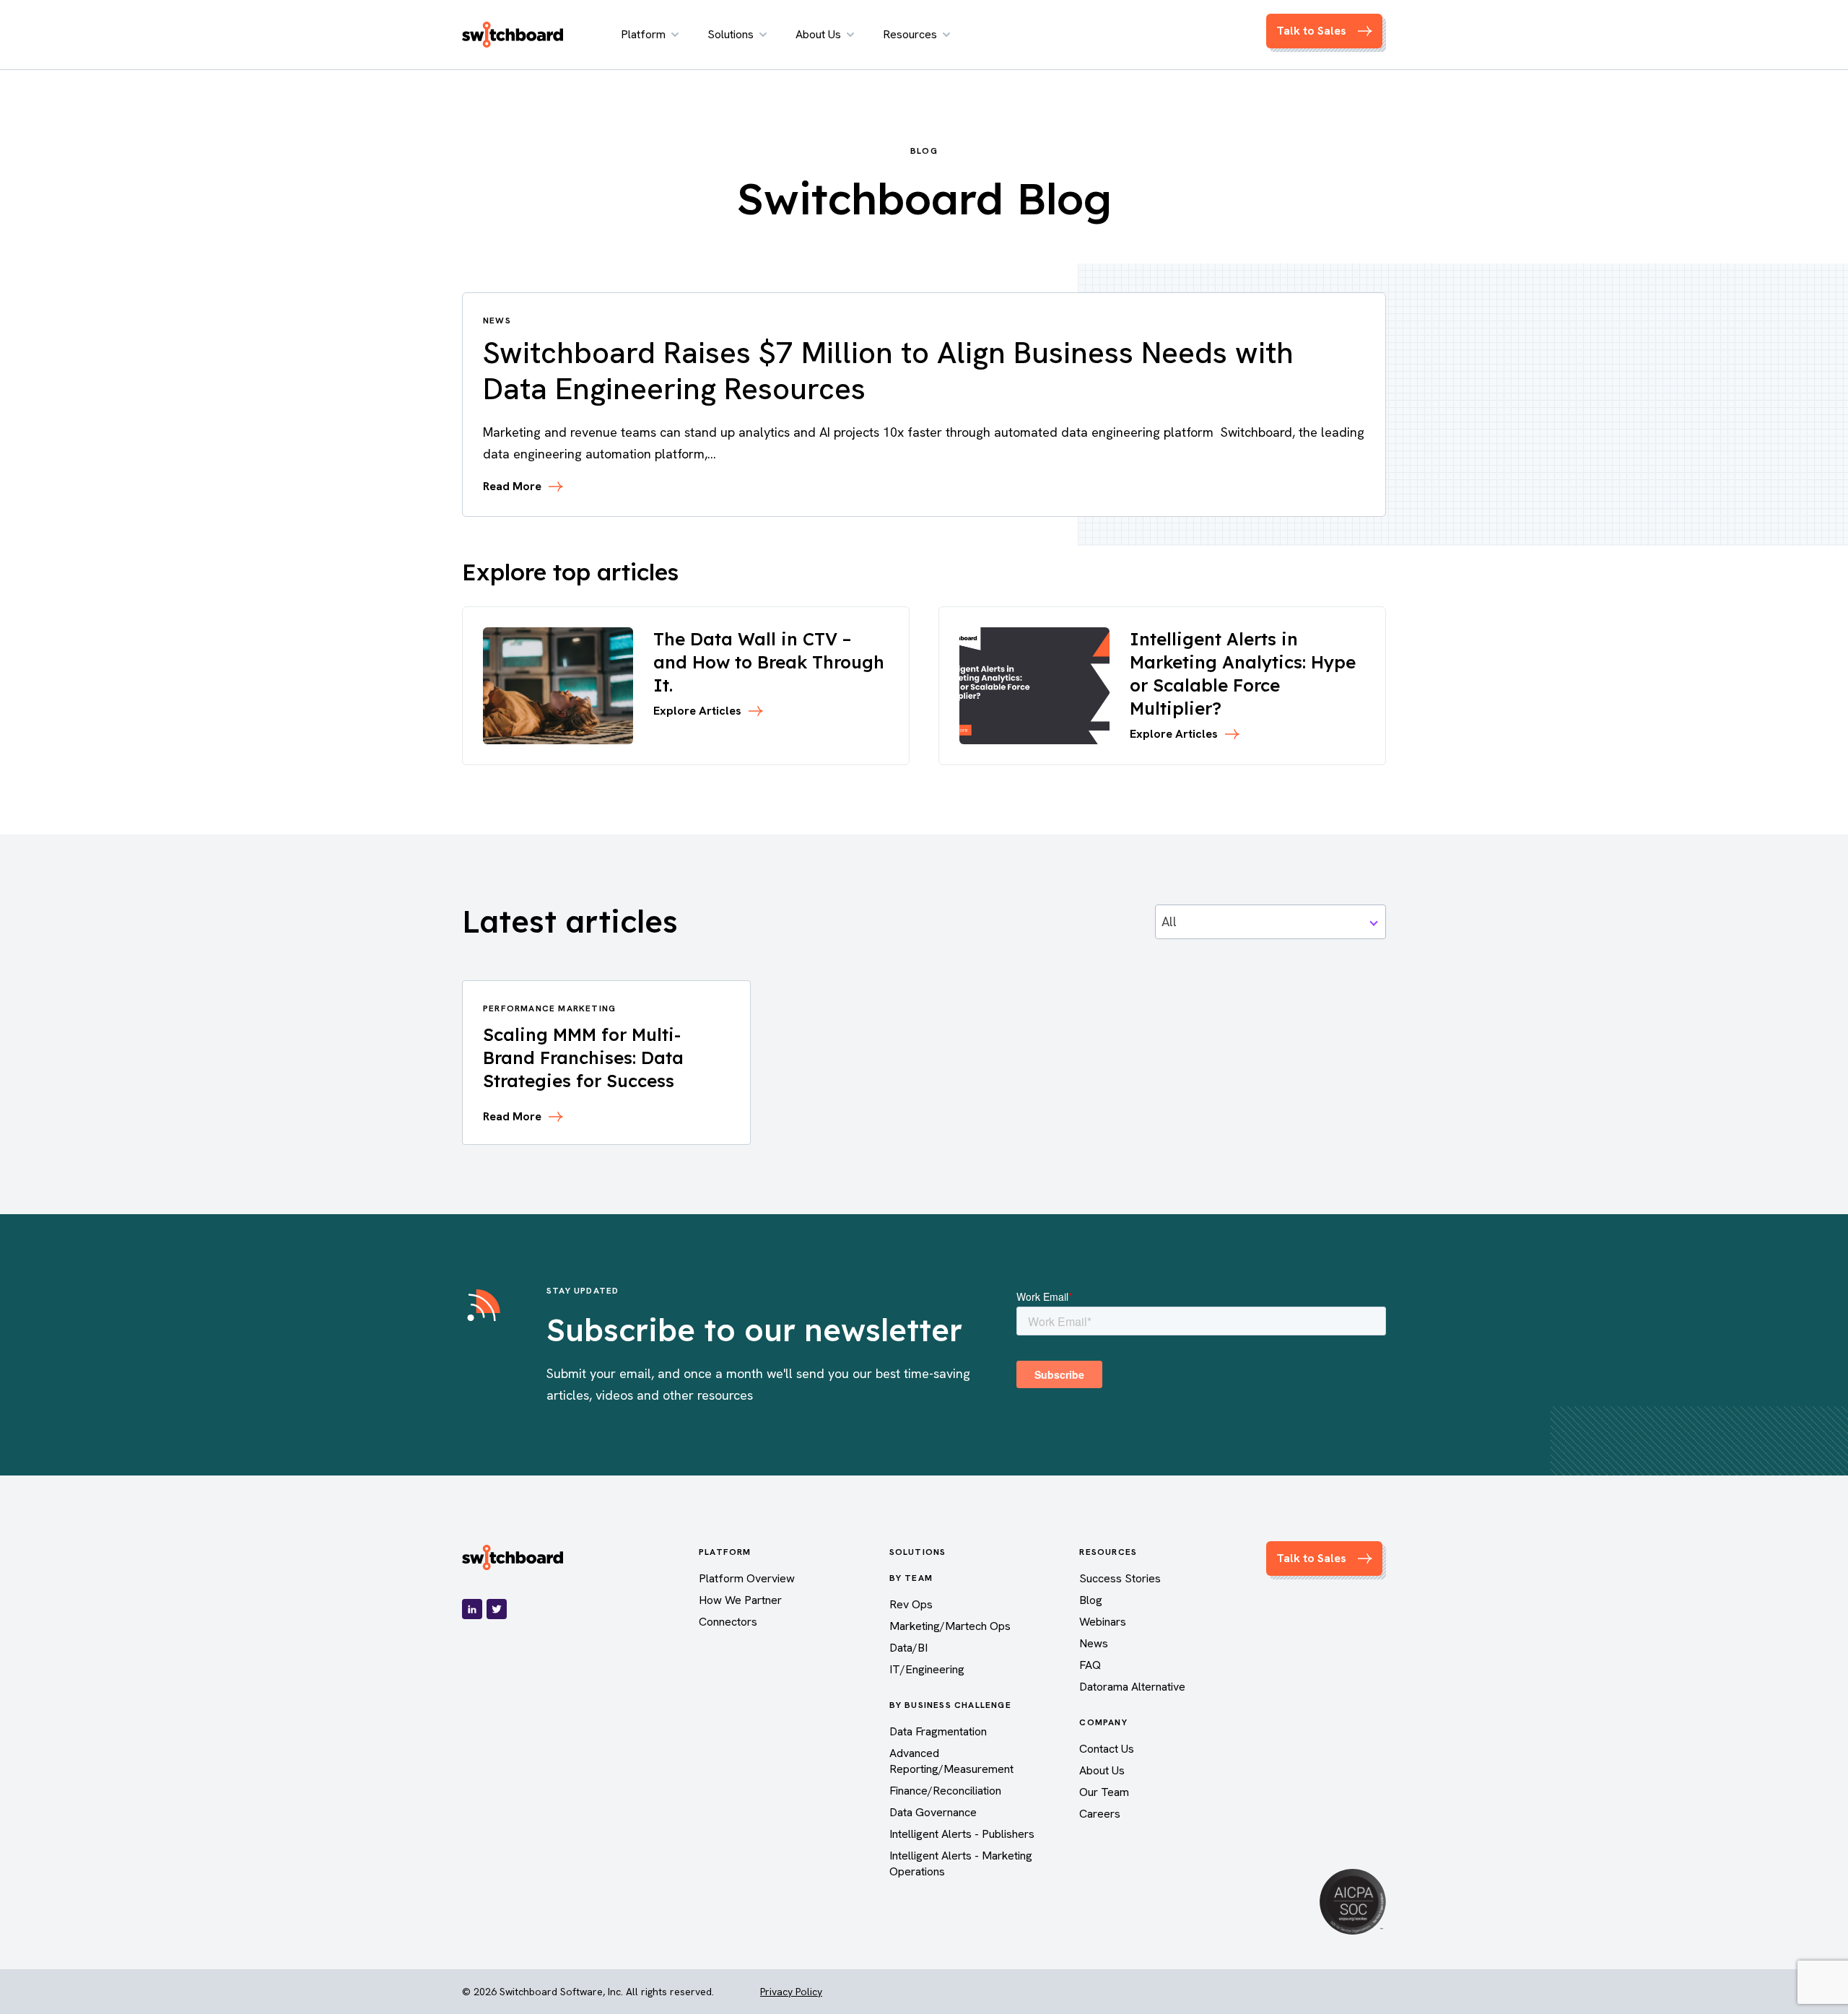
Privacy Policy (791, 1992)
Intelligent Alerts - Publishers (962, 1834)
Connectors (728, 1622)
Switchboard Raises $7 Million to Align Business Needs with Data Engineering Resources (888, 371)
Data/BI (908, 1648)
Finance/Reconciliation (945, 1791)
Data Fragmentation (938, 1731)
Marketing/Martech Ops (950, 1626)
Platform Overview (747, 1578)
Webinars (1103, 1622)
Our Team (1104, 1792)
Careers (1100, 1814)
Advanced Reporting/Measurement (951, 1761)
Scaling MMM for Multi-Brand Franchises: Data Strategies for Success (583, 1058)
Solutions (731, 34)
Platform (643, 34)
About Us (818, 34)
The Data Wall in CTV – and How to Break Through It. (769, 662)
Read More (512, 487)
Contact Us (1107, 1749)
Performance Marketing (549, 1008)
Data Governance (933, 1812)
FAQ (1090, 1665)
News (1094, 1643)
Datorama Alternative (1132, 1687)
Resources (910, 34)
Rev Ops (911, 1604)
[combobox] (1270, 922)
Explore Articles (697, 711)
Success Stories (1120, 1578)
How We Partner (740, 1600)
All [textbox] (1169, 921)
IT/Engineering (927, 1669)
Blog (1091, 1600)
